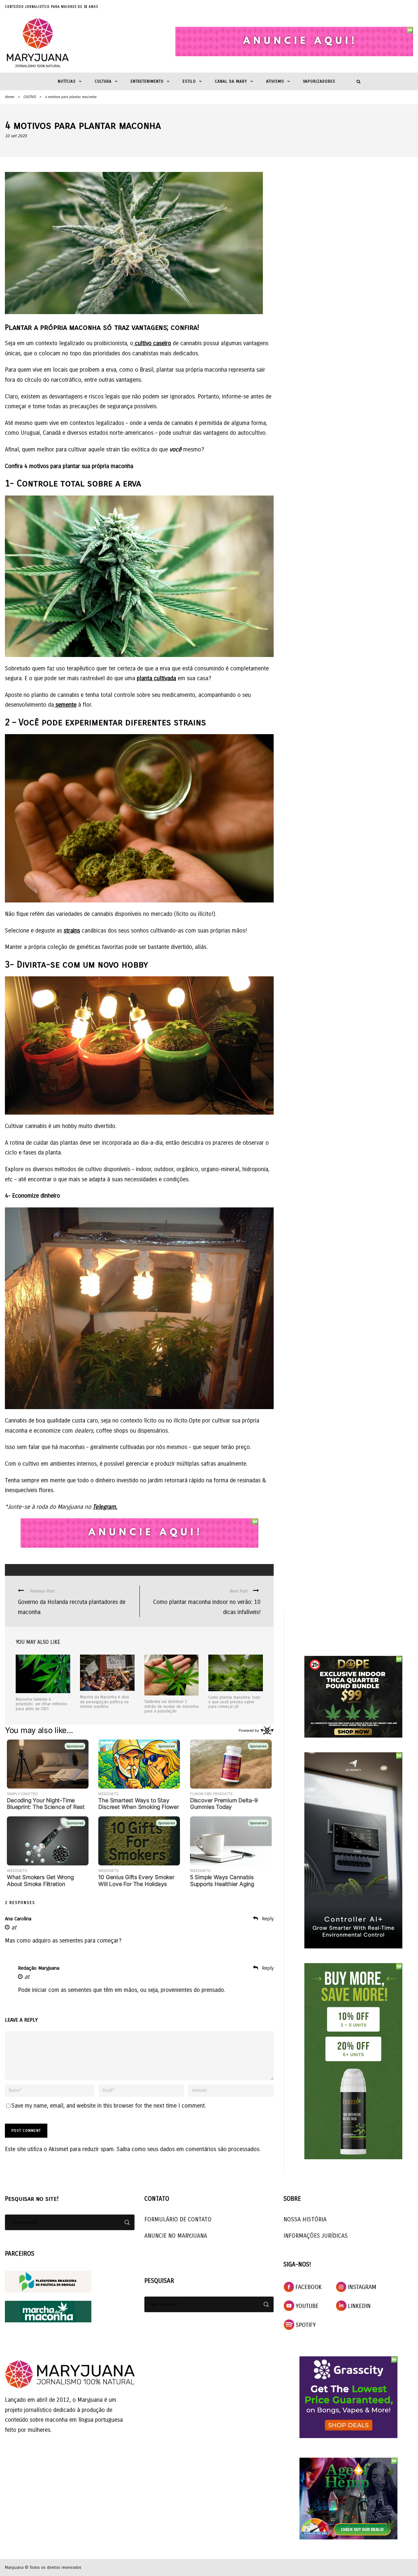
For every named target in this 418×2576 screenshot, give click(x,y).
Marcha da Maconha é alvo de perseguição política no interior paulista (104, 1702)
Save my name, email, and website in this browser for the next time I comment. (109, 2106)
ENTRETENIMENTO (147, 81)
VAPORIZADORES (319, 81)
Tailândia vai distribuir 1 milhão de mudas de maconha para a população (171, 1706)
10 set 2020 (16, 136)
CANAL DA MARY (231, 81)
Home (9, 97)
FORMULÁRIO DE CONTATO (178, 2219)
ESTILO (189, 81)
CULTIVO (29, 97)
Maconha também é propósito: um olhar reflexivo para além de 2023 (41, 1704)
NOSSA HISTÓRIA (305, 2219)
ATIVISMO (275, 81)
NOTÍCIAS (67, 81)
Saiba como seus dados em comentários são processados (188, 2149)
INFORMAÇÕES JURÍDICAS (316, 2236)
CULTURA (103, 81)
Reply (268, 1919)
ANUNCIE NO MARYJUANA (176, 2236)
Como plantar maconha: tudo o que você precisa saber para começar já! (234, 1702)
